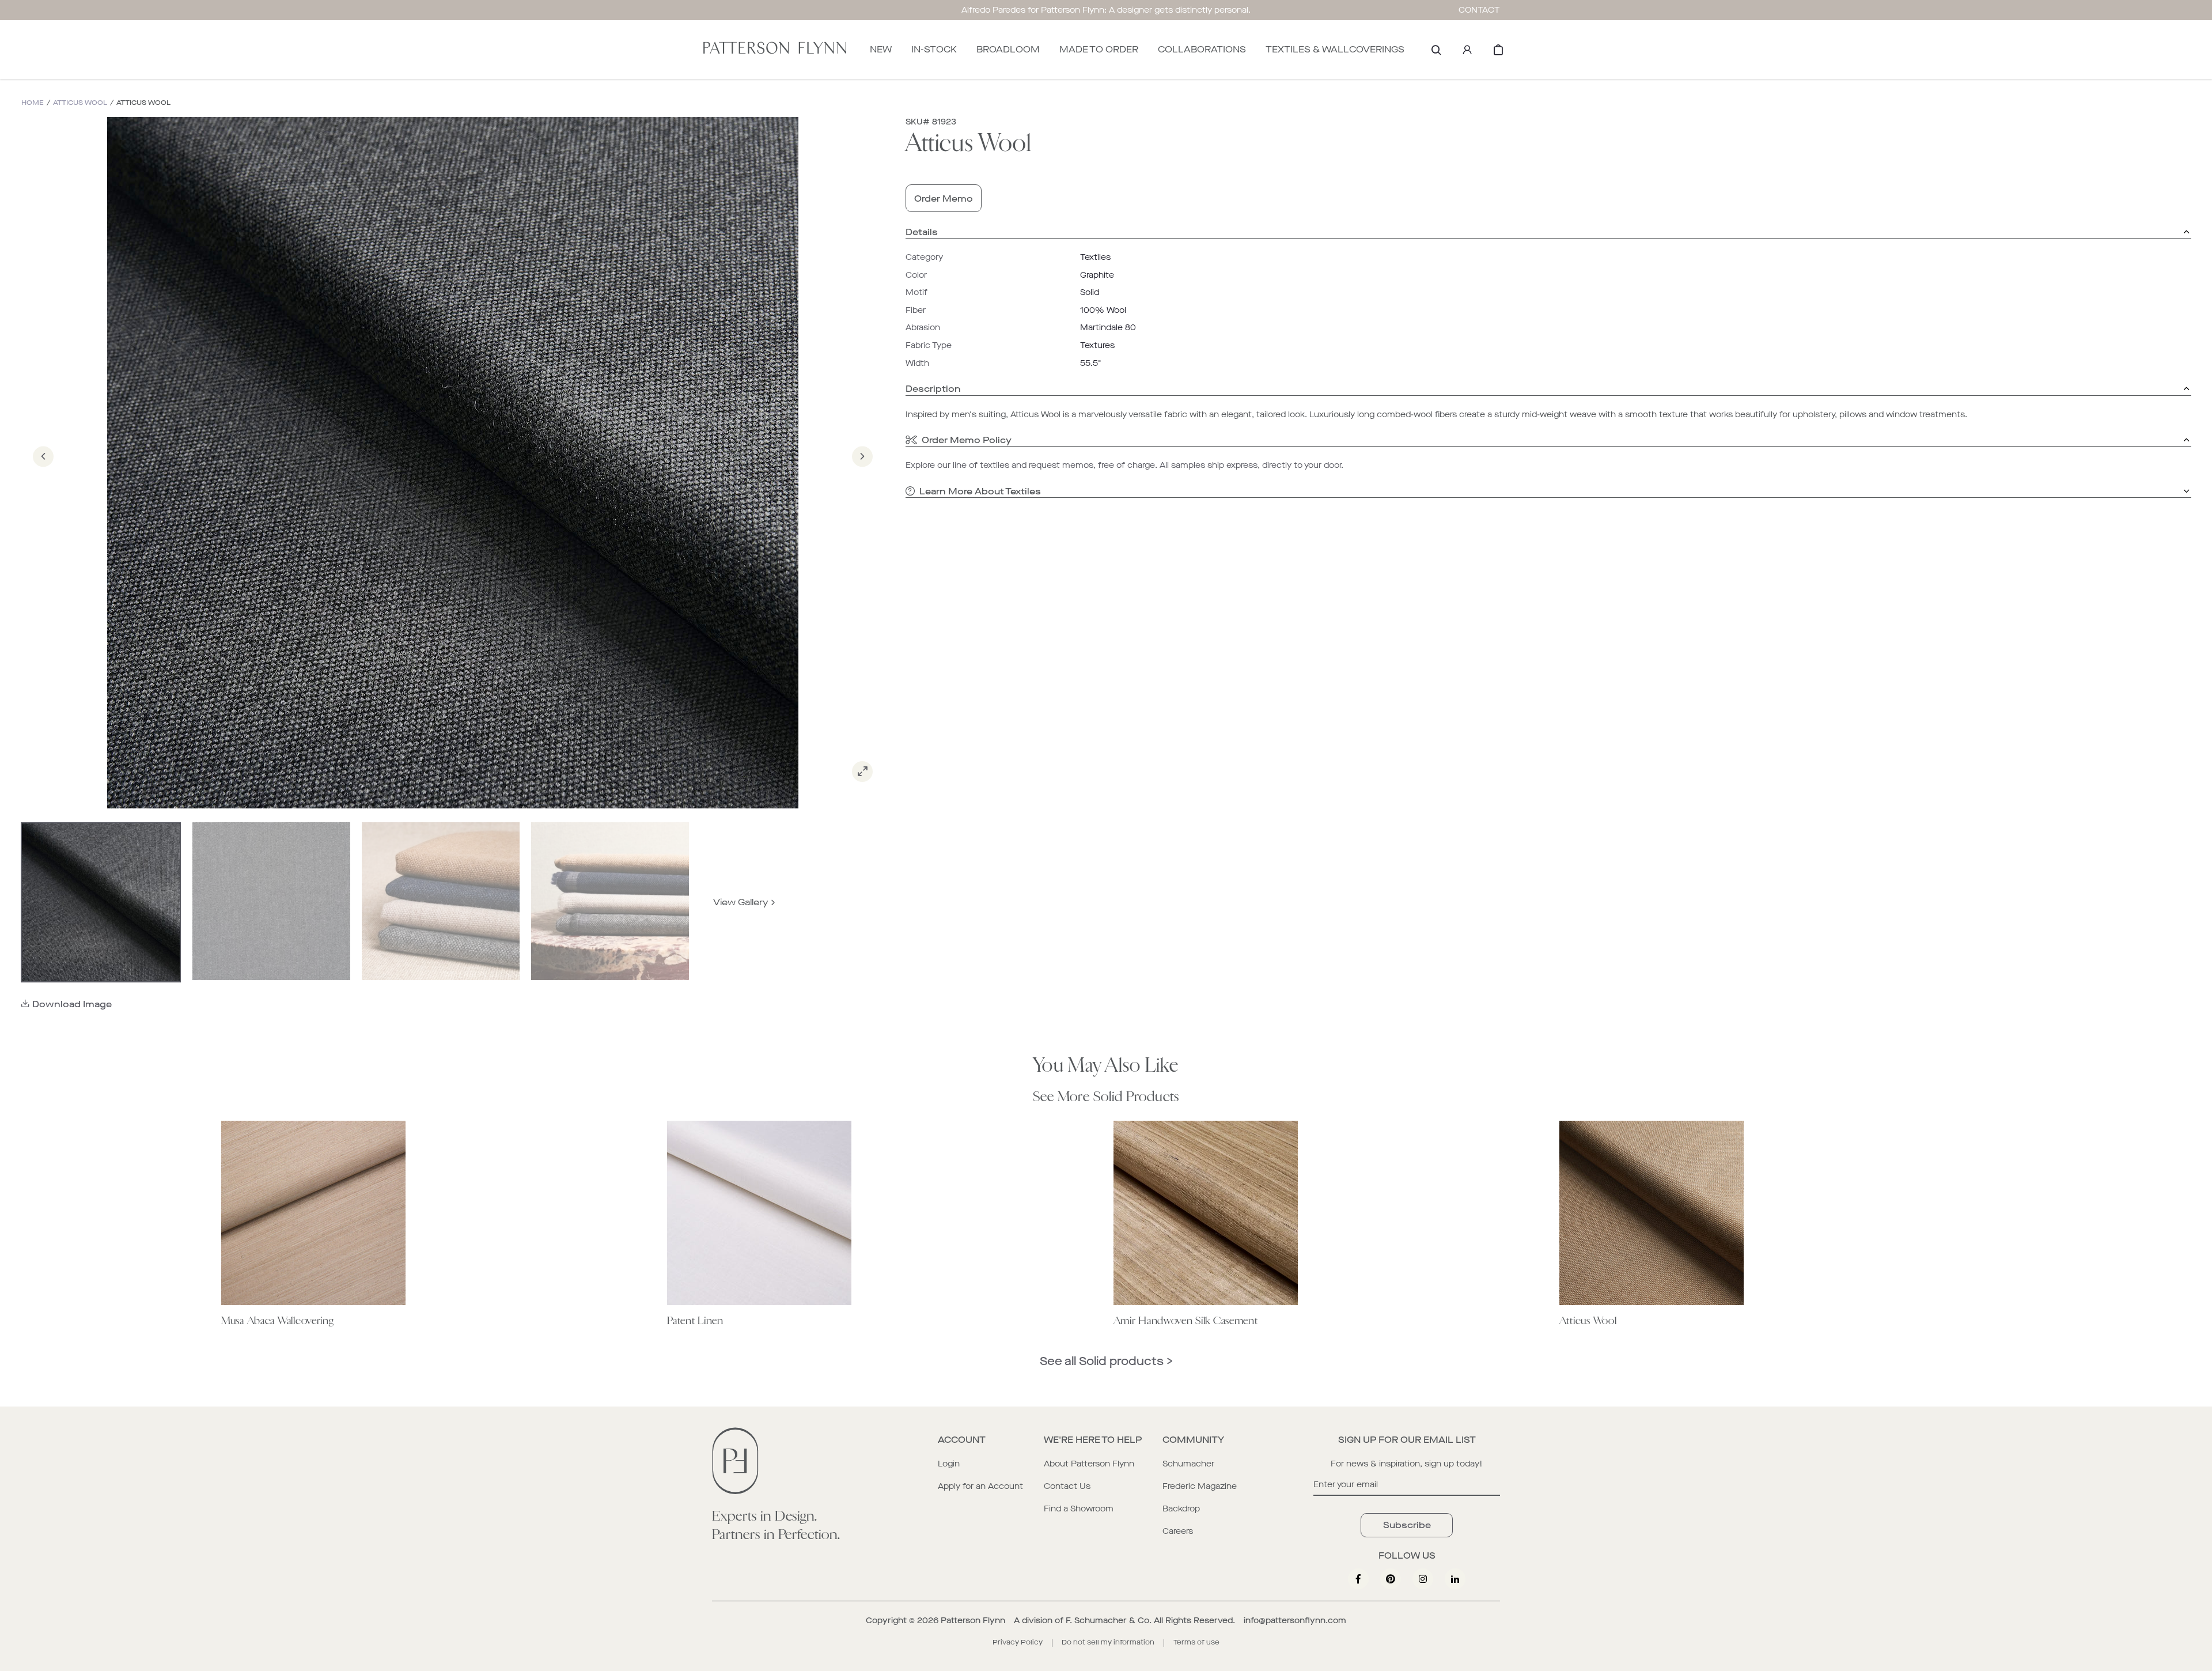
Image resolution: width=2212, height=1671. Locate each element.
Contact (1479, 10)
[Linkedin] (1455, 1579)
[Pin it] (1391, 1579)
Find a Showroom (1079, 1509)
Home (33, 103)
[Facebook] (1358, 1579)
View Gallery (741, 902)
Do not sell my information (1108, 1642)
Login (949, 1464)
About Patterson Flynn (1089, 1464)
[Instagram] (1423, 1579)
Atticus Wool (80, 103)
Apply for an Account (980, 1486)
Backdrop (1181, 1509)
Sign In (1467, 50)
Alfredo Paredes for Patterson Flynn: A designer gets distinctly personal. (1106, 10)
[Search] (1436, 50)
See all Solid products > (1106, 1361)
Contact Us (1067, 1486)
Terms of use (1196, 1642)
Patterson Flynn (973, 1621)
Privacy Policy (1018, 1642)
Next (862, 473)
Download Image (72, 1004)
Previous (43, 473)
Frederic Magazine (1200, 1486)
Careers (1178, 1531)
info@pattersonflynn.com (1295, 1621)
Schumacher (1188, 1464)
